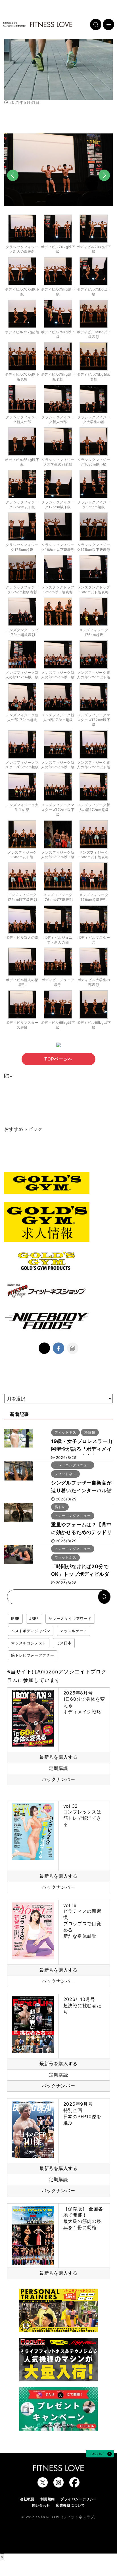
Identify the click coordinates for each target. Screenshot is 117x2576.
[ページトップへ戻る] (100, 2455)
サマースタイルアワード (70, 1619)
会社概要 (27, 2499)
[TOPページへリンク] (37, 24)
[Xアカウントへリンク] (43, 2485)
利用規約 (48, 2499)
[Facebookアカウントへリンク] (74, 2485)
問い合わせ (41, 2505)
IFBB (15, 1619)
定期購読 (58, 1768)
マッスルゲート (74, 1631)
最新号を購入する (58, 1757)
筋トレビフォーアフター (33, 1655)
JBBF (34, 1619)
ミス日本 (64, 1643)
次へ (104, 185)
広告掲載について (70, 2505)
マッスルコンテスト (29, 1643)
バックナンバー (58, 1779)
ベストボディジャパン (31, 1631)
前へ (13, 185)
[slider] (58, 87)
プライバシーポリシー (79, 2499)
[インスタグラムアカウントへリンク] (58, 2485)
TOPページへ (58, 1059)
